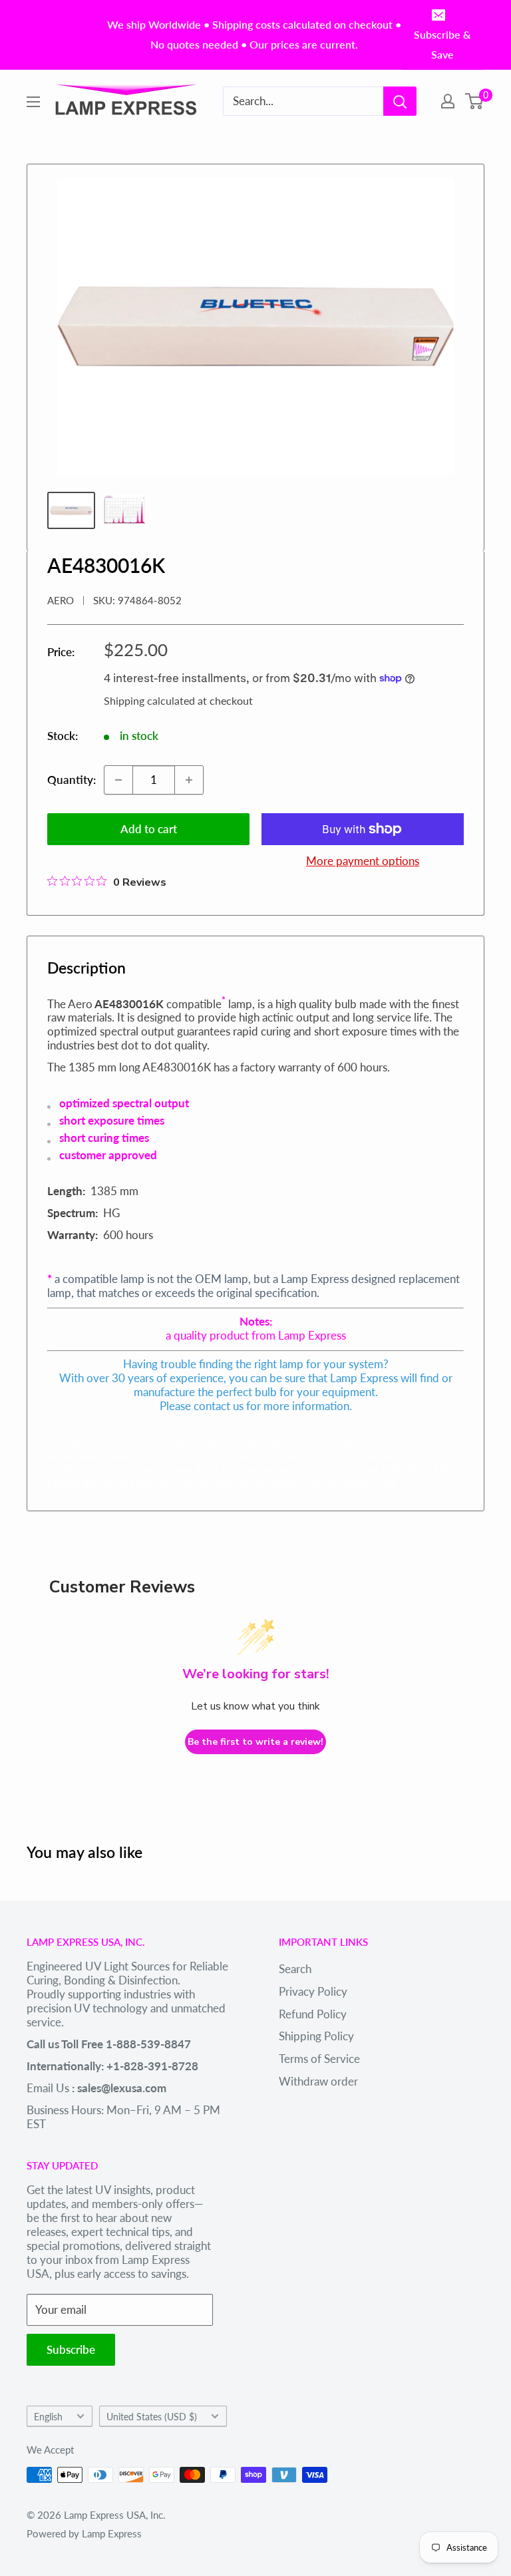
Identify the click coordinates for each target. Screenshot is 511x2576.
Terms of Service (319, 2059)
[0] (475, 101)
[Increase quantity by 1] (189, 780)
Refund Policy (313, 2014)
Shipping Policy (316, 2036)
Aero (61, 600)
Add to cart (149, 829)
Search (295, 1969)
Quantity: (72, 780)
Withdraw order (318, 2081)
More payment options (363, 861)
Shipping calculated (149, 700)
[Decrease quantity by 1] (118, 780)
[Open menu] (33, 102)
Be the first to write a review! (255, 1742)
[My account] (448, 101)
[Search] (400, 101)
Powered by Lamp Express (84, 2533)
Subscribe (71, 2349)
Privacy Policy (313, 1991)
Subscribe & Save (442, 44)
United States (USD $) (152, 2417)
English (48, 2417)
